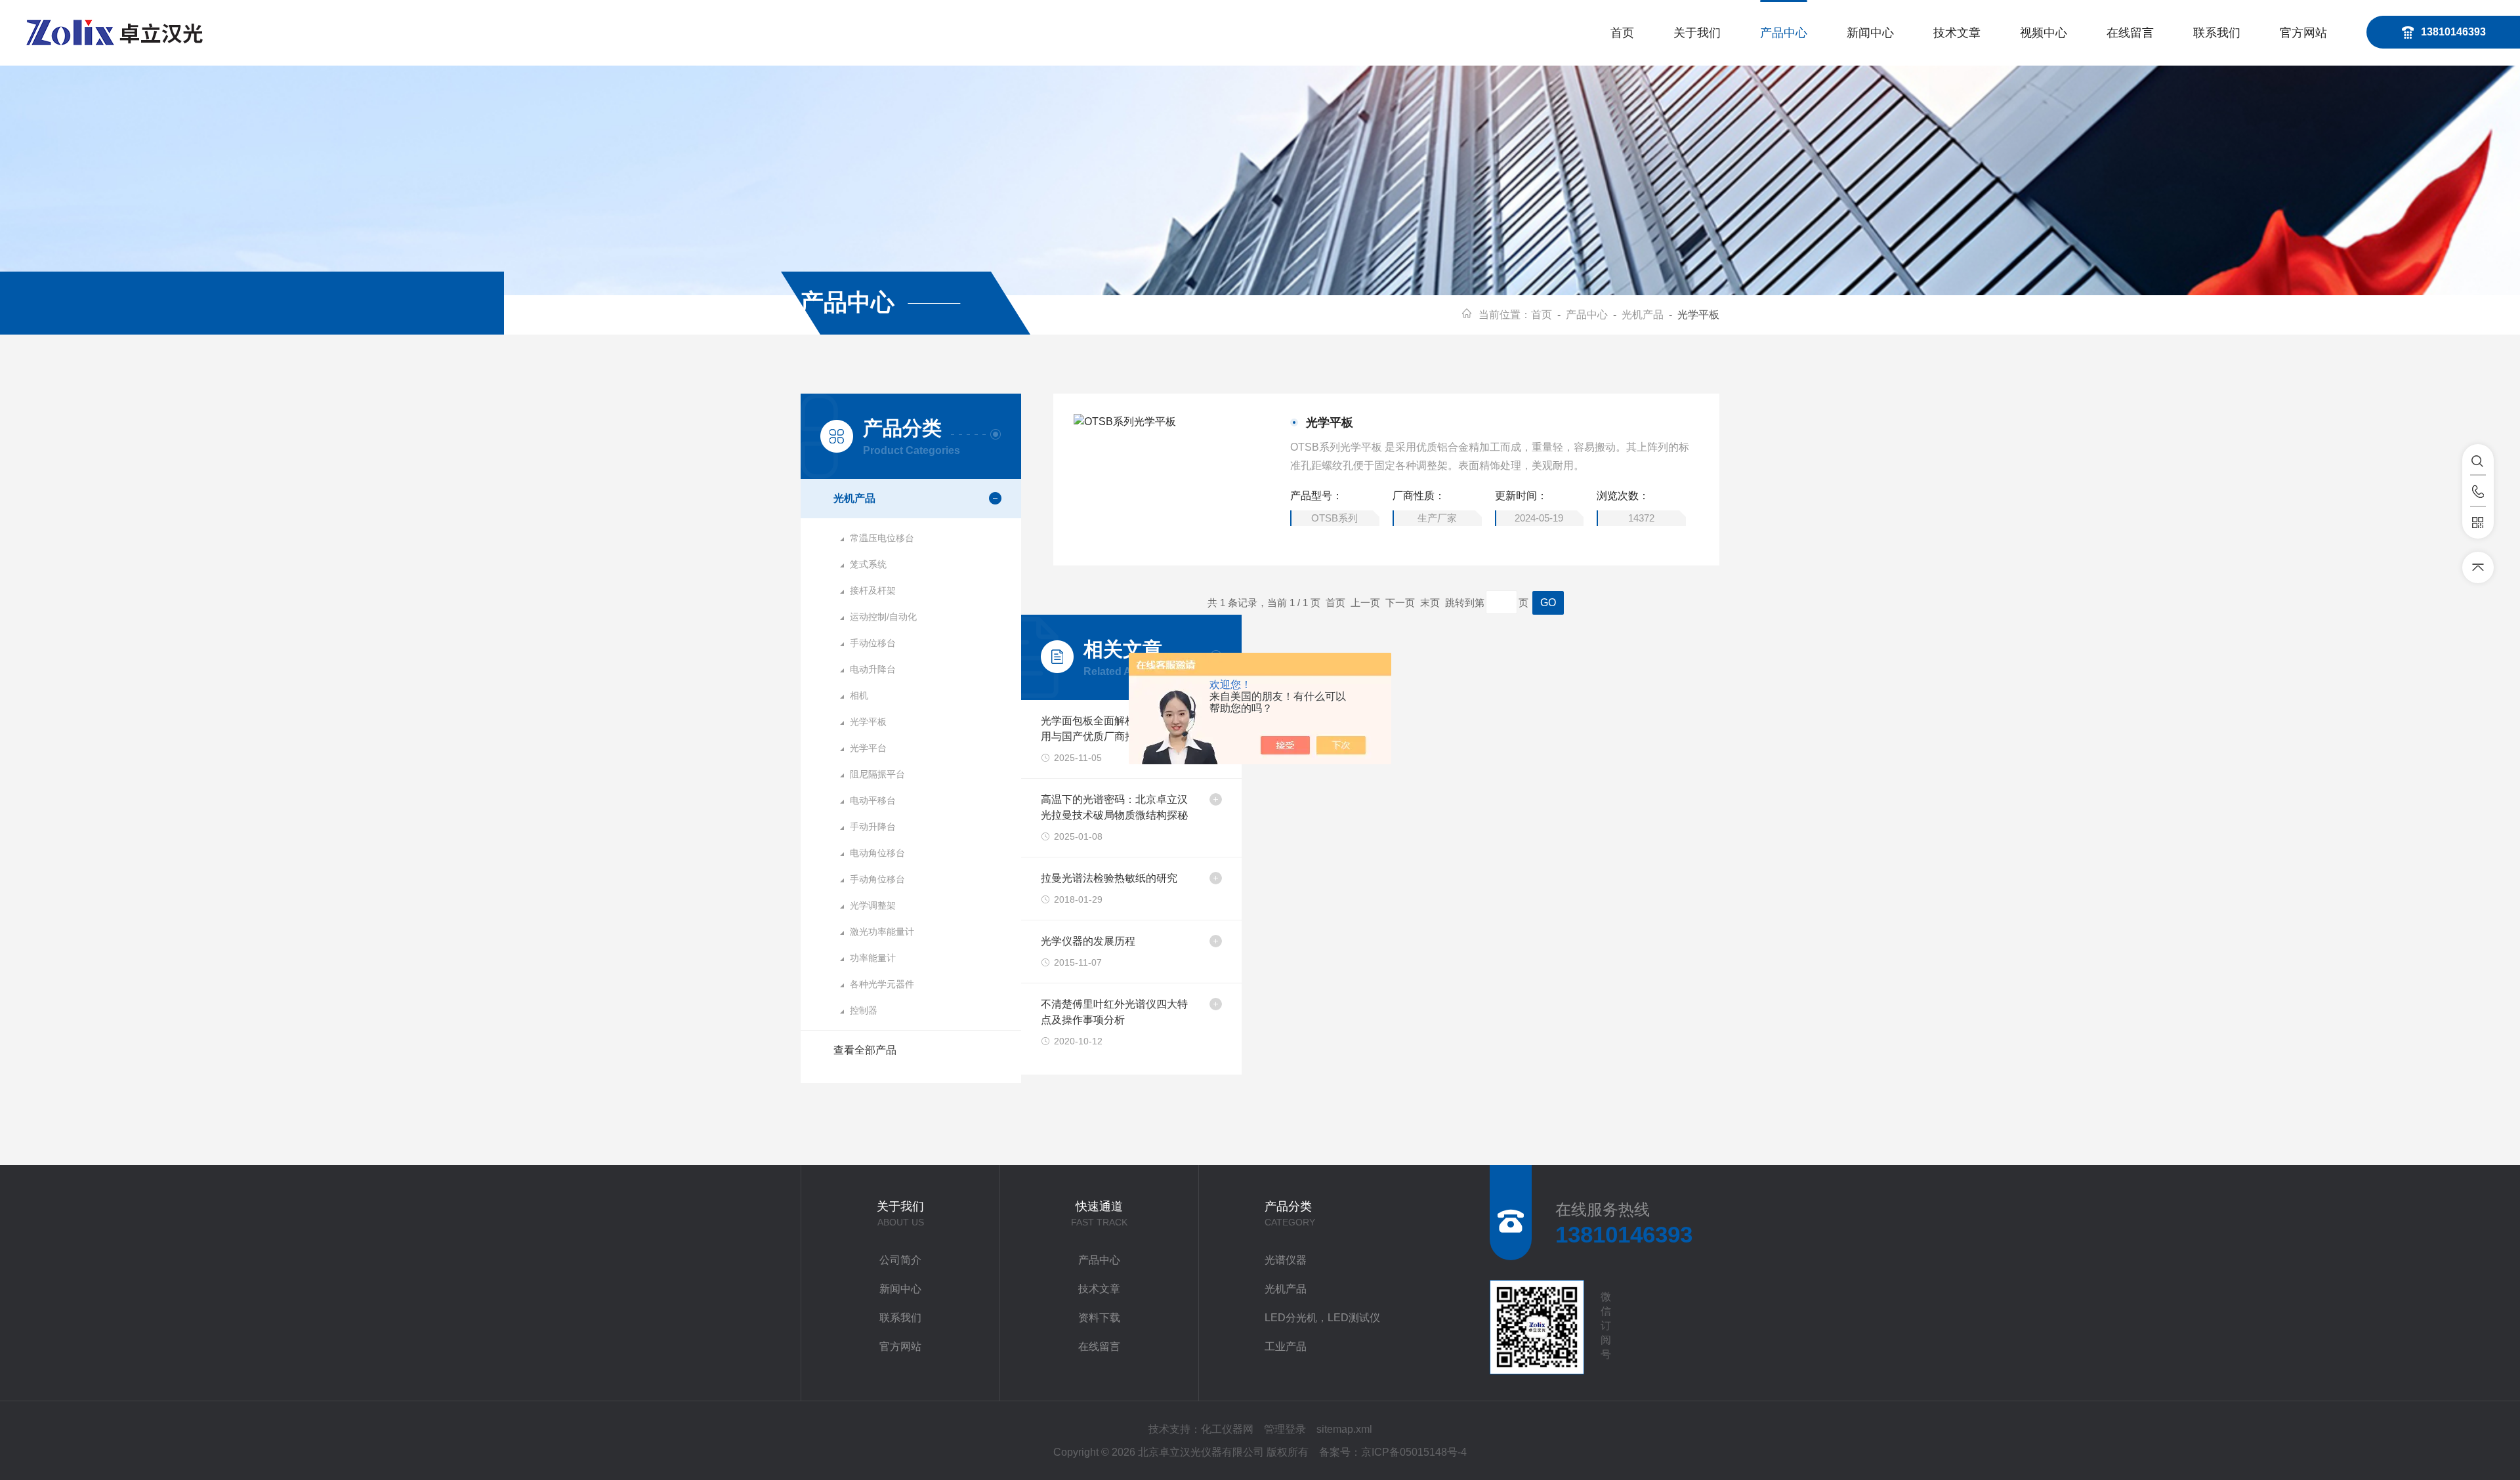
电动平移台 (873, 800)
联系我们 (2217, 33)
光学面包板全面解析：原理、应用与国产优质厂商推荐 (1114, 729)
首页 (1622, 33)
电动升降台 (873, 669)
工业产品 (1286, 1346)
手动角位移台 (877, 879)
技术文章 (1957, 33)
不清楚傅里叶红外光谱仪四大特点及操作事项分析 (1114, 1012)
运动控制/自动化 (883, 617)
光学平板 (868, 722)
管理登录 (1285, 1429)
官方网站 (2303, 33)
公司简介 (900, 1260)
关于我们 (1697, 33)
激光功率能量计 (882, 932)
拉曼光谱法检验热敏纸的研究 (1109, 878)
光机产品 (1643, 315)
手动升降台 (873, 827)
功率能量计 (873, 958)
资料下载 (1099, 1318)
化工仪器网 (1227, 1429)
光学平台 (868, 748)
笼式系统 (868, 564)
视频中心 (2044, 33)
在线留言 (2130, 33)
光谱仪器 (1286, 1260)
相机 (859, 695)
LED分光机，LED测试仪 (1322, 1318)
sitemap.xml (1344, 1429)
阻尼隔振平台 (877, 774)
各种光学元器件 (882, 984)
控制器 (864, 1010)
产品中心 (1784, 33)
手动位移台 (873, 643)
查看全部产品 (865, 1050)
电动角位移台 (877, 853)
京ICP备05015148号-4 (1414, 1452)
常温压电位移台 (882, 538)
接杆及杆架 (873, 590)
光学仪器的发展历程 (1088, 941)
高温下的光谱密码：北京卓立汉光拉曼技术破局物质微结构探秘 (1114, 807)
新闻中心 (1870, 33)
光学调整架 (873, 905)
